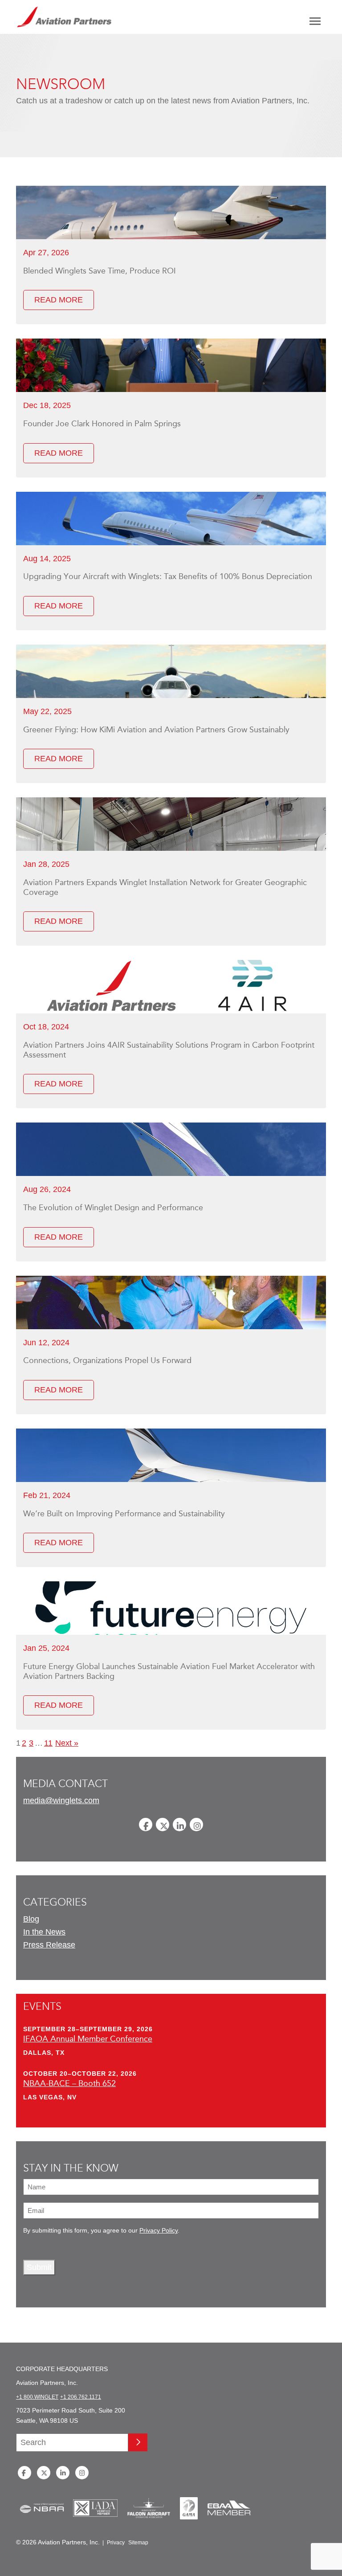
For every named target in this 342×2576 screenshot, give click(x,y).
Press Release (49, 1945)
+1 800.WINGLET (37, 2397)
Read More (59, 300)
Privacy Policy (159, 2231)
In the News (44, 1932)
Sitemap (138, 2543)
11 (48, 1743)
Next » (67, 1743)
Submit (39, 2267)
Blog (31, 1919)
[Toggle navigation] (315, 21)
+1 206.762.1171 (81, 2397)
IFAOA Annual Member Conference (88, 2039)
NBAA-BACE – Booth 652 (69, 2083)
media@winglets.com (61, 1800)
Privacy (116, 2543)
